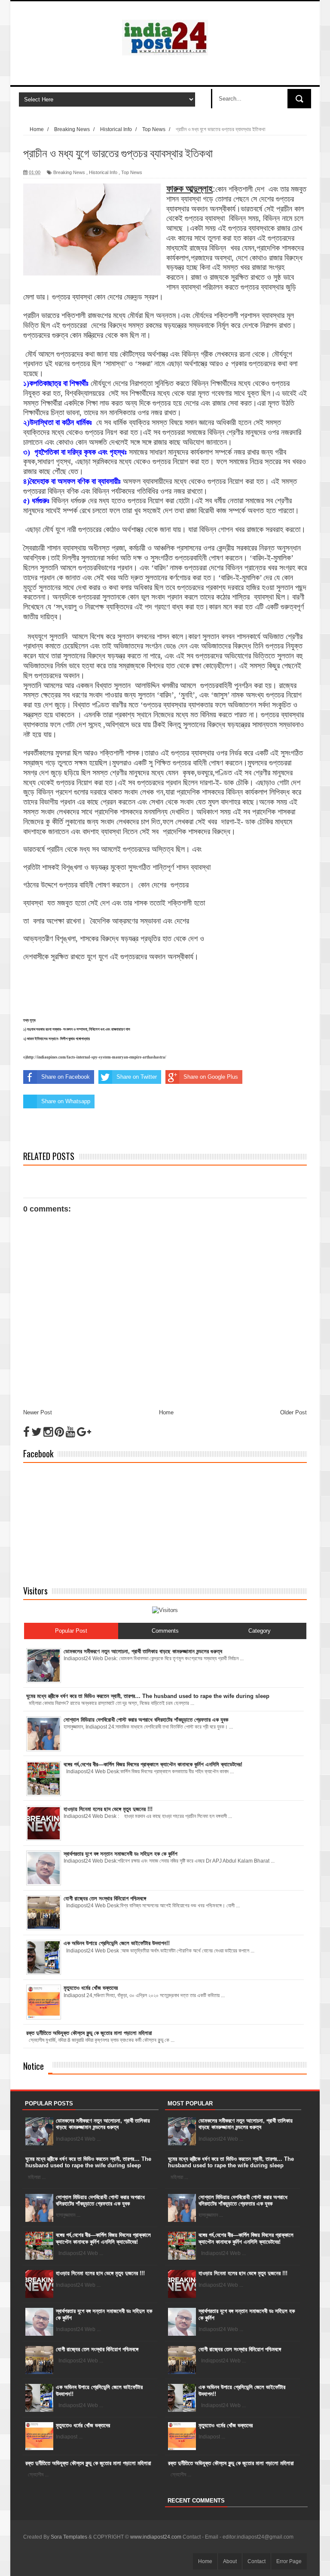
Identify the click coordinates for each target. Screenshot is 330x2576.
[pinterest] (59, 1432)
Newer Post (38, 1412)
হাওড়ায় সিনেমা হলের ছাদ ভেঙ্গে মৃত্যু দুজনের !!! (100, 2273)
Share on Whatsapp (66, 1101)
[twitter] (37, 1432)
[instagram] (48, 1432)
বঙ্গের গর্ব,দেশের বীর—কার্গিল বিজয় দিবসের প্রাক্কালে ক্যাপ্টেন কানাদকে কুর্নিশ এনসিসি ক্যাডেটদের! (103, 2238)
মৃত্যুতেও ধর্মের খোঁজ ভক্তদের (83, 2425)
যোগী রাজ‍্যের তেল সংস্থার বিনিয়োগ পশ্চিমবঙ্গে (97, 2349)
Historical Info (103, 172)
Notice (34, 2066)
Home (166, 1412)
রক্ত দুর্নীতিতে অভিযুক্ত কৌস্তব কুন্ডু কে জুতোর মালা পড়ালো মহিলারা (88, 2463)
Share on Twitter (137, 1077)
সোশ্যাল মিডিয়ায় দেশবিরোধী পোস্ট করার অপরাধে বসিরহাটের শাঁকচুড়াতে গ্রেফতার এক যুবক (100, 2201)
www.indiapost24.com (156, 2537)
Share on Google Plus (211, 1077)
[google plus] (84, 1432)
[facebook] (26, 1432)
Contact (257, 2561)
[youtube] (70, 1432)
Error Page (289, 2561)
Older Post (293, 1412)
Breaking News (69, 172)
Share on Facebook (66, 1077)
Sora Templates (69, 2537)
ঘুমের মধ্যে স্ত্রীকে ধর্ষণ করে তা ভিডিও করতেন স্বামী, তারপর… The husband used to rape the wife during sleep (88, 2162)
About (230, 2561)
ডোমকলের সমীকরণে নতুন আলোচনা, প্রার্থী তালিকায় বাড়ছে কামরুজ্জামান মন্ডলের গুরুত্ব (103, 2124)
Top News (132, 172)
